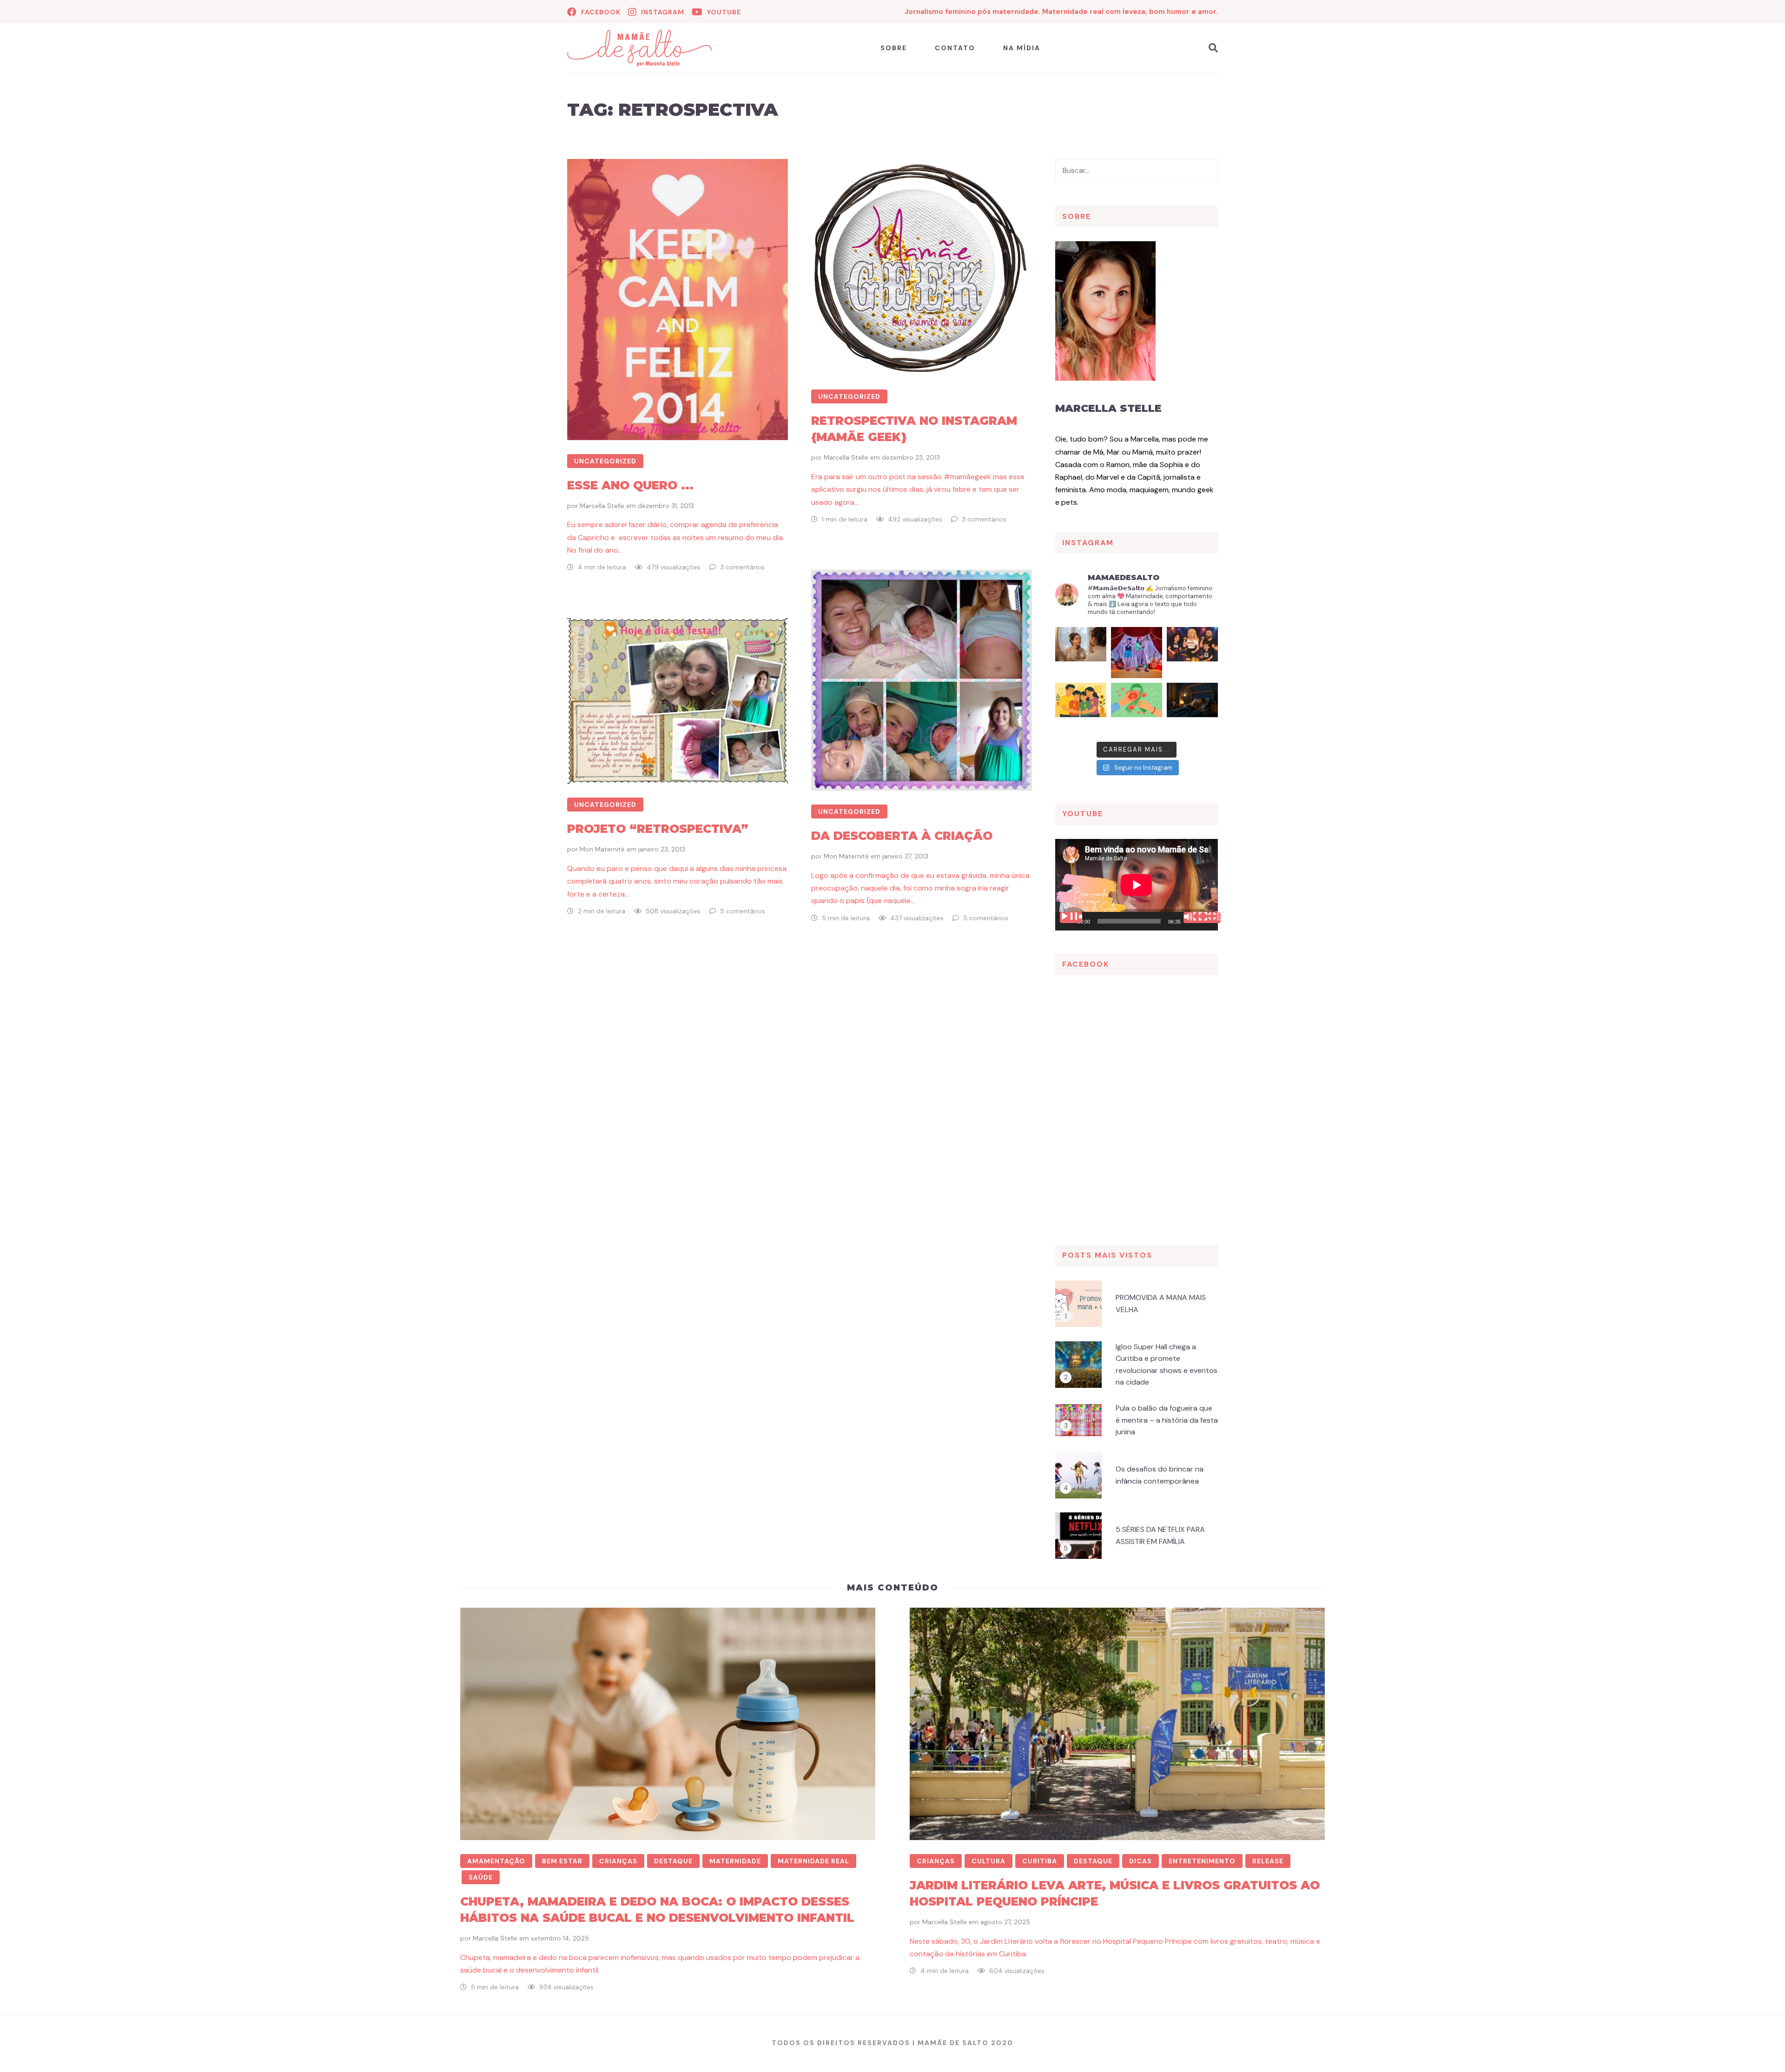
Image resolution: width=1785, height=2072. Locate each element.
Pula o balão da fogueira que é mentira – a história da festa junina (1167, 1420)
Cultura (988, 1861)
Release (1268, 1861)
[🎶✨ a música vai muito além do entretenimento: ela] (1192, 653)
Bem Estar (562, 1861)
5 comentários (986, 918)
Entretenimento (1202, 1861)
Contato (955, 48)
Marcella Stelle (602, 506)
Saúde (481, 1877)
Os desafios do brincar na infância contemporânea (1160, 1475)
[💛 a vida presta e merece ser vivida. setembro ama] (1081, 708)
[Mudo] (1195, 917)
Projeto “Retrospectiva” (658, 829)
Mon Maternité (846, 856)
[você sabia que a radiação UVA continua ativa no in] (1081, 653)
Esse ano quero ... (630, 485)
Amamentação (496, 1861)
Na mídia (1022, 48)
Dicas (1140, 1861)
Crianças (618, 1861)
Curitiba (1040, 1861)
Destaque (673, 1861)
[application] (1137, 885)
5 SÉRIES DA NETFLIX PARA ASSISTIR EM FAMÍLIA (1160, 1535)
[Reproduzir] (1071, 917)
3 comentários (742, 567)
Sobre (894, 48)
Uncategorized (605, 461)
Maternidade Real (813, 1861)
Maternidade (735, 1861)
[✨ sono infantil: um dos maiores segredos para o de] (1192, 708)
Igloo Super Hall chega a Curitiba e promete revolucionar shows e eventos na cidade (1167, 1365)
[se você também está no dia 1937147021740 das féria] (1137, 653)
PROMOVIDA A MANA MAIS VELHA (1161, 1303)
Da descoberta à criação (902, 836)
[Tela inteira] (1210, 917)
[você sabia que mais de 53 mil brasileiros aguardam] (1137, 708)
